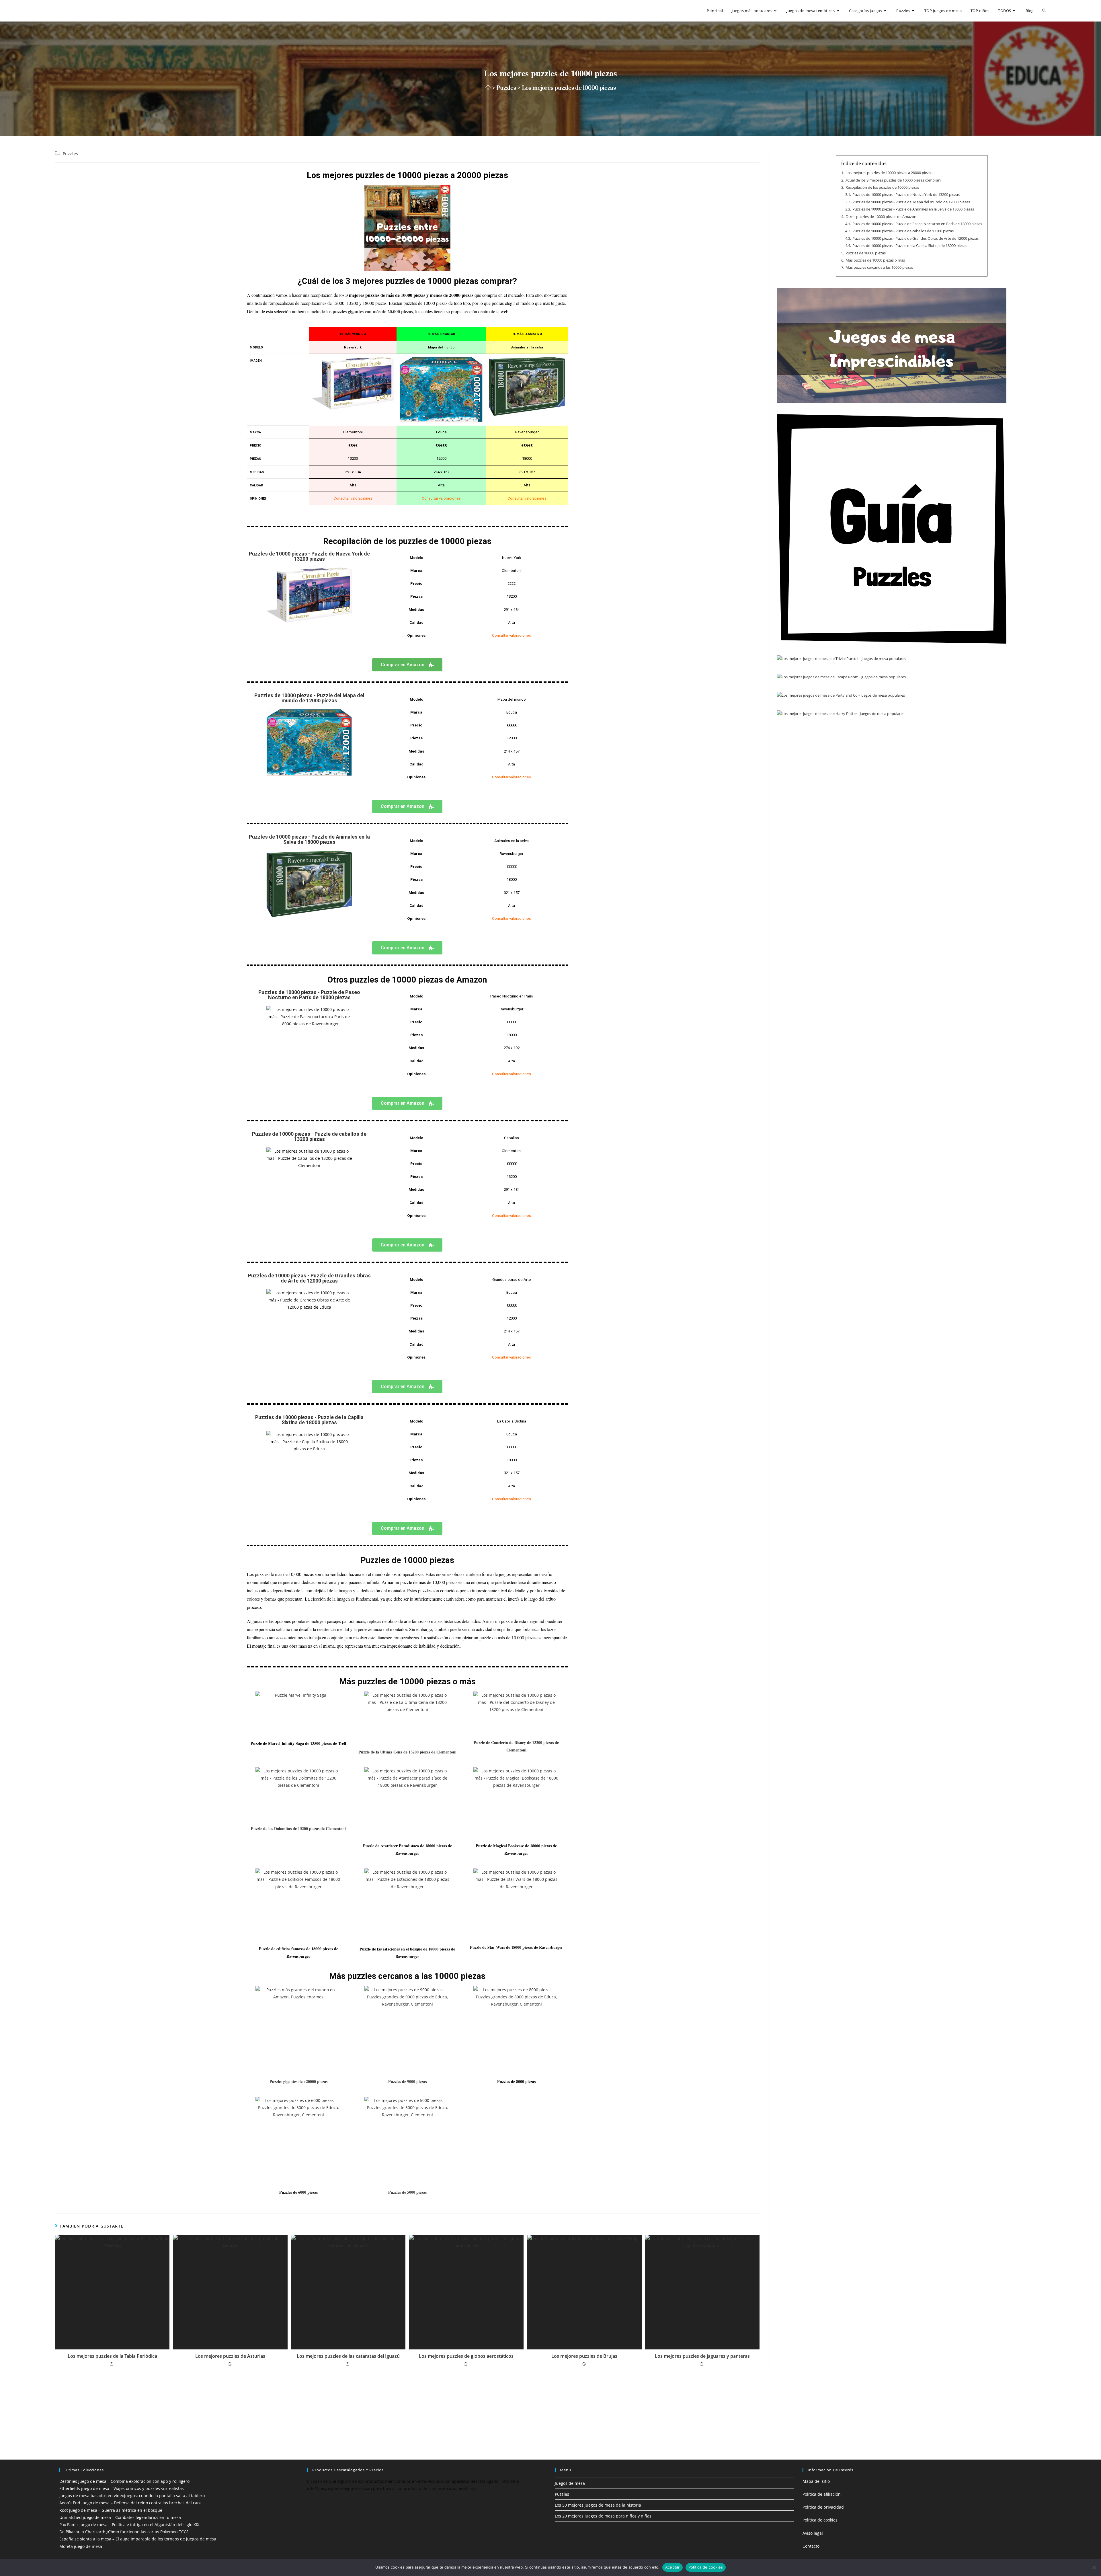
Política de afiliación (822, 2494)
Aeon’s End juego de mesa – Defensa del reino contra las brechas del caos (130, 2503)
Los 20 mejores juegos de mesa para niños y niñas (603, 2516)
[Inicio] (488, 88)
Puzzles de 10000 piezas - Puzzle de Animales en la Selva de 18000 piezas (309, 839)
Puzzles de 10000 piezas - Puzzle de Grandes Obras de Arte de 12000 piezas (309, 1278)
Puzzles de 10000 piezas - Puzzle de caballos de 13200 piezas (309, 1136)
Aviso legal (813, 2533)
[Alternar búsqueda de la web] (1044, 11)
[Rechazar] (1094, 2567)
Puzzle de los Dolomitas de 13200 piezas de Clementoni (298, 1828)
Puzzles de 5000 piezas (407, 2192)
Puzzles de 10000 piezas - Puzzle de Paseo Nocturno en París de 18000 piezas (309, 995)
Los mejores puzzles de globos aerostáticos (466, 2356)
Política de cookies (820, 2520)
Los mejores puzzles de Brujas (584, 2356)
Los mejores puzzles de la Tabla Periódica (112, 2356)
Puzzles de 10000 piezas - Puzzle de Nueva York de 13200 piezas (309, 556)
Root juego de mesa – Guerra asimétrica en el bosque (111, 2510)
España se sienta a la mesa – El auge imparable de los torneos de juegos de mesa (138, 2539)
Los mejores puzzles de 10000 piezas (569, 88)
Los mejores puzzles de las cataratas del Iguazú (348, 2356)
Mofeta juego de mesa (81, 2546)
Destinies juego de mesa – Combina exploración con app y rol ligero (124, 2481)
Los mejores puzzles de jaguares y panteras (702, 2356)
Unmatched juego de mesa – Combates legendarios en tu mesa (120, 2517)
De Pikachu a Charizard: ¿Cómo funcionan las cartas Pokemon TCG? (124, 2532)
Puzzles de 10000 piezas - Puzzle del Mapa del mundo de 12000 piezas (309, 698)
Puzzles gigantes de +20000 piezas (298, 2081)
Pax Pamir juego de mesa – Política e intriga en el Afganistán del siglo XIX (129, 2525)
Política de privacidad (823, 2507)
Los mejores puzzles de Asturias (230, 2356)
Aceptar (672, 2567)
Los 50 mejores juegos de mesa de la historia (598, 2505)
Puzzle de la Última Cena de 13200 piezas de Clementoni (407, 1752)
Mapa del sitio (816, 2481)
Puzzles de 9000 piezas (407, 2081)
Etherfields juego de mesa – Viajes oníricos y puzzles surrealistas (122, 2488)
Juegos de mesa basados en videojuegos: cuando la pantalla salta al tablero (132, 2496)
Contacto (811, 2546)
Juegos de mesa (570, 2483)
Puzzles (71, 154)
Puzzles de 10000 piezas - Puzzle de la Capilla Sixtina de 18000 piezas (309, 1420)
